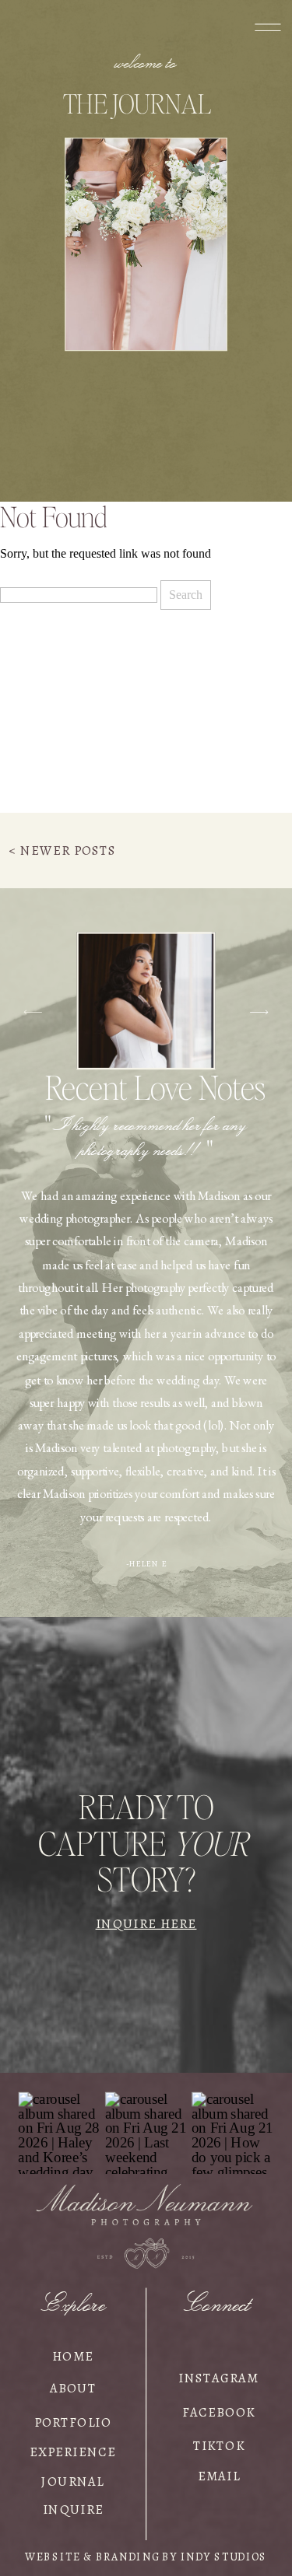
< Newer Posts (63, 850)
